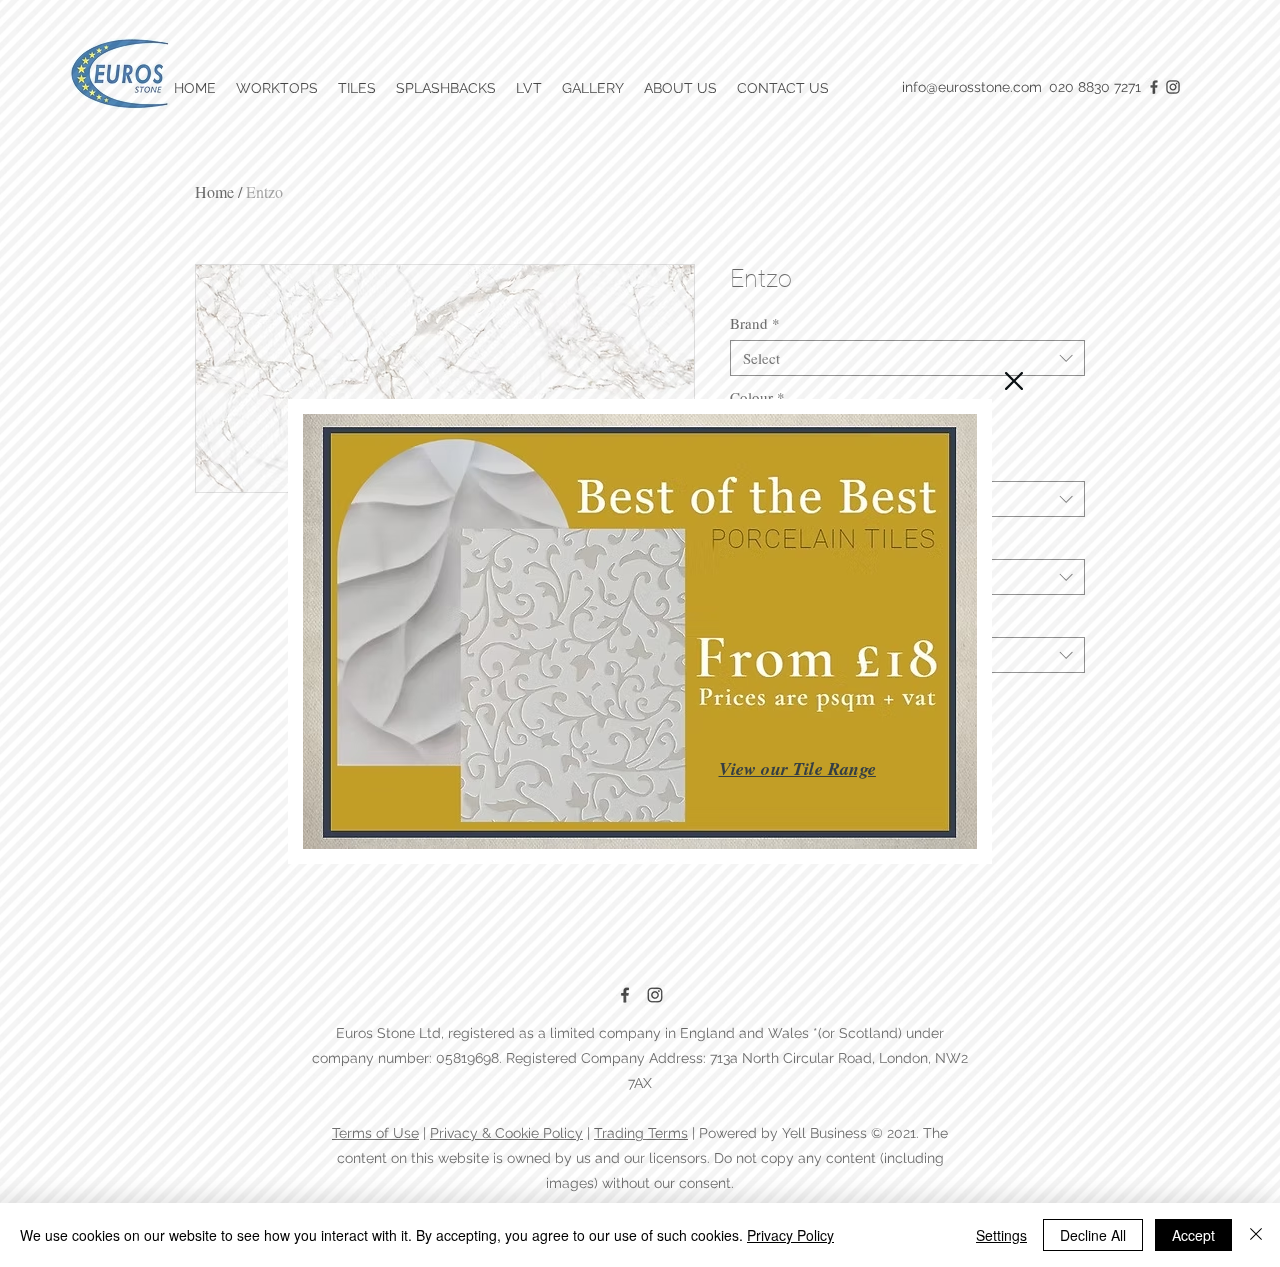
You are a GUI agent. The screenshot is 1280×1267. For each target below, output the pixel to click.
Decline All (1093, 1235)
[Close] (1256, 1235)
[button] (1014, 381)
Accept (1193, 1235)
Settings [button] (1001, 1235)
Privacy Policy (790, 1235)
